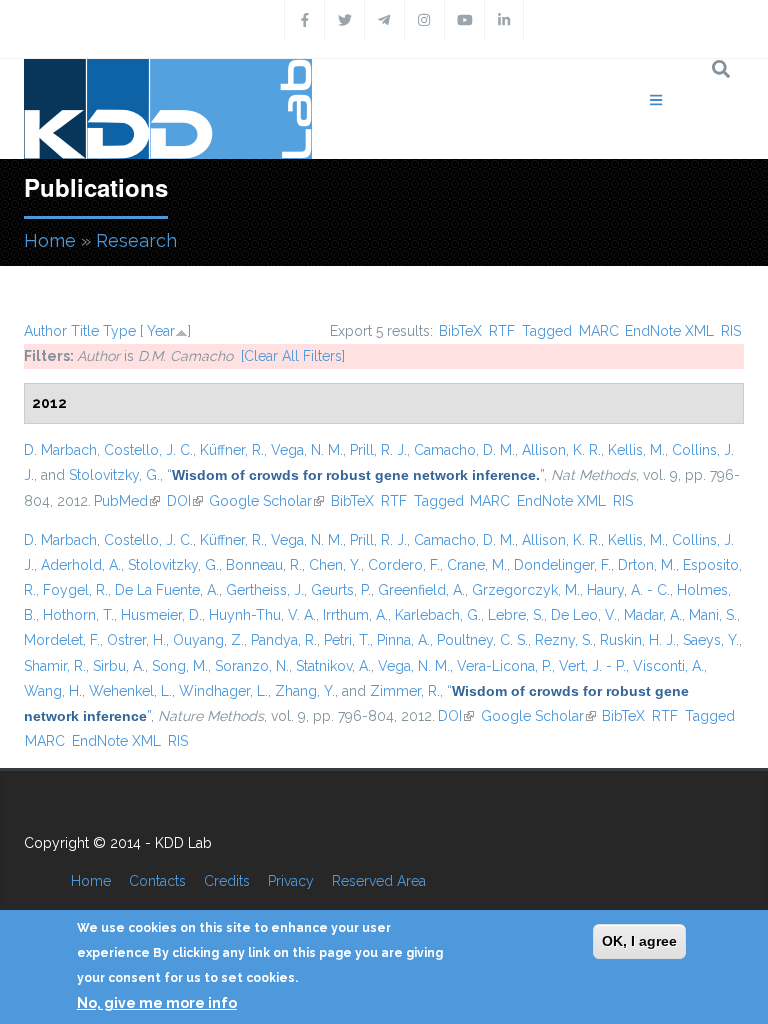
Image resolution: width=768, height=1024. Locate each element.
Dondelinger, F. (562, 565)
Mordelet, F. (62, 640)
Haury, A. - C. (628, 590)
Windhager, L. (223, 691)
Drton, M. (647, 565)
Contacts (157, 881)
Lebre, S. (516, 615)
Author (45, 331)
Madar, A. (653, 615)
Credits (227, 881)
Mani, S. (713, 615)
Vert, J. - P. (592, 666)
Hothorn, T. (78, 615)
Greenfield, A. (421, 590)
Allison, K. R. (561, 450)
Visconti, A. (668, 666)
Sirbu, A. (119, 666)
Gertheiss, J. (265, 590)
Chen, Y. (335, 565)
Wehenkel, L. (130, 691)
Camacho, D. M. (464, 450)
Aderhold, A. (81, 565)
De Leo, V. (584, 615)
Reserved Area (379, 881)
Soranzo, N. (252, 666)
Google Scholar (266, 501)
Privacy (291, 881)
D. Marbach (60, 450)
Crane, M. (477, 565)
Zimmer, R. (405, 691)
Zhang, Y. (305, 691)
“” (355, 475)
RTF (502, 331)
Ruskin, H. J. (638, 640)
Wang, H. (53, 691)
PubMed (127, 501)
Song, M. (180, 666)
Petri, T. (347, 640)
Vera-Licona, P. (504, 666)
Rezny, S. (564, 640)
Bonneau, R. (264, 565)
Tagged (547, 331)
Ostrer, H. (136, 640)
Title (85, 331)
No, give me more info (157, 1003)
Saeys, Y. (711, 640)
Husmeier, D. (161, 615)
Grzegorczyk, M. (526, 590)
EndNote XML (669, 331)
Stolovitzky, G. (114, 475)
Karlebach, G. (438, 615)
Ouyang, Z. (208, 640)
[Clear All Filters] (293, 356)
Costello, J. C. (148, 450)
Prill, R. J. (378, 450)
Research (136, 240)
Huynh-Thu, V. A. (262, 615)
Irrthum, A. (355, 615)
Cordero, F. (404, 565)
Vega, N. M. (307, 450)
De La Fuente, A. (167, 590)
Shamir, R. (55, 666)
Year (161, 331)
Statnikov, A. (333, 666)
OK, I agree (639, 941)
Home (50, 240)
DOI (185, 501)
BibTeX (460, 331)
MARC (599, 331)
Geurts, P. (341, 590)
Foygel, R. (75, 590)
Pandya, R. (284, 640)
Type (119, 331)
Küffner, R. (232, 450)
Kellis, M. (636, 450)
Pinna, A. (403, 640)
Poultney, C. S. (482, 640)
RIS (731, 331)
